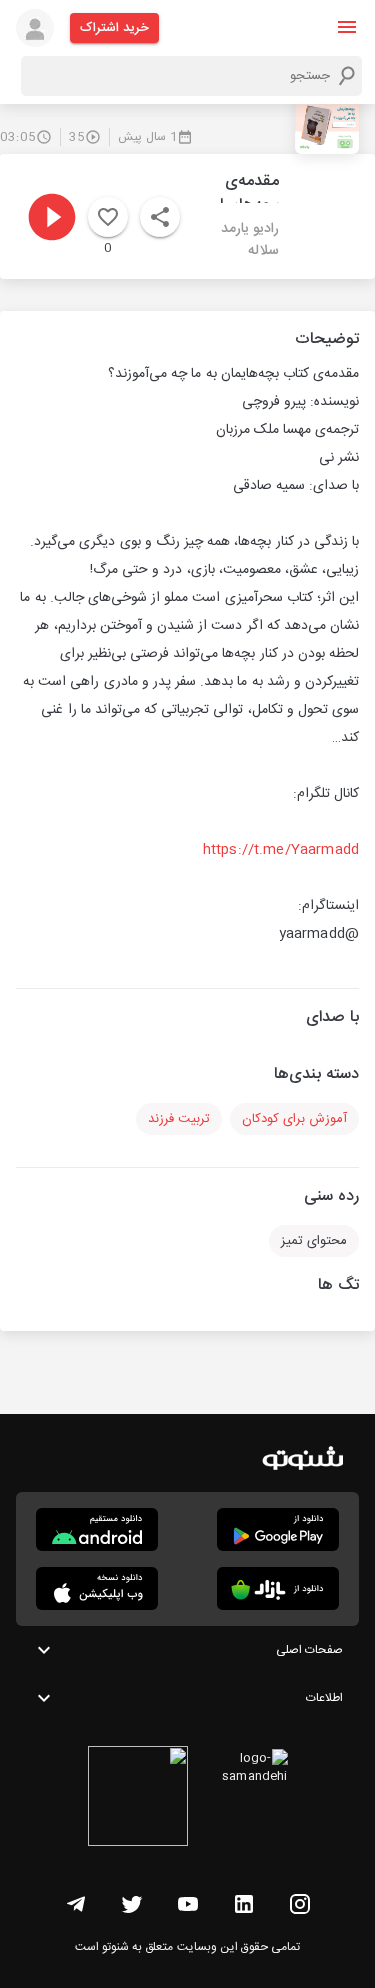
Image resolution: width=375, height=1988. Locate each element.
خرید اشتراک (114, 28)
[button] (347, 27)
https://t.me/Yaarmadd (281, 850)
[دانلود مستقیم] (97, 1529)
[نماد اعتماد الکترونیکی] (138, 1799)
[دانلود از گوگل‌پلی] (278, 1529)
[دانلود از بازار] (278, 1588)
